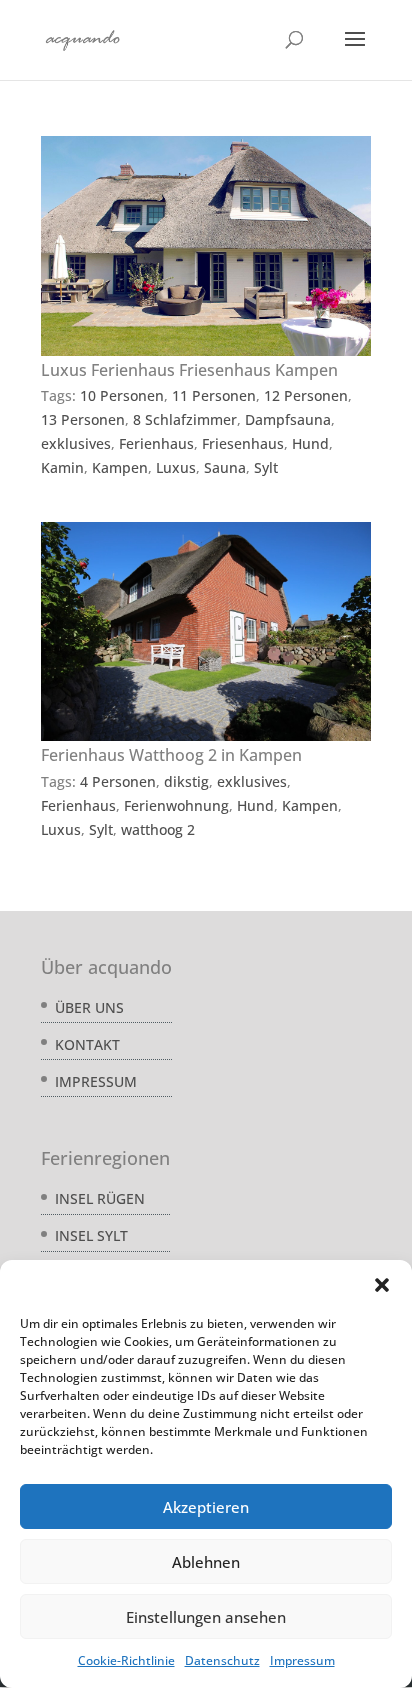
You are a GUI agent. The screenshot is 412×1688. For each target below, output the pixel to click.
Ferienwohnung (176, 805)
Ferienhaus (156, 443)
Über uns (89, 1007)
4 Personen (118, 781)
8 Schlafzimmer (185, 419)
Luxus (176, 467)
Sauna (225, 467)
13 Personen (83, 419)
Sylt (266, 467)
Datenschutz (222, 1660)
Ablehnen (206, 1562)
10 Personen (122, 395)
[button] (382, 1285)
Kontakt (87, 1044)
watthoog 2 (158, 829)
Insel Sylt (91, 1235)
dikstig (186, 781)
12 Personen (306, 395)
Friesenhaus (243, 443)
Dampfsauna (288, 419)
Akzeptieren (206, 1507)
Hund (310, 443)
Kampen (120, 467)
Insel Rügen (100, 1198)
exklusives (76, 443)
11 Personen (214, 395)
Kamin (62, 467)
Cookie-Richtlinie (126, 1660)
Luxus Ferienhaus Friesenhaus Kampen (189, 370)
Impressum (302, 1660)
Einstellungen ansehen (206, 1617)
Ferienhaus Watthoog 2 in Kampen (171, 755)
